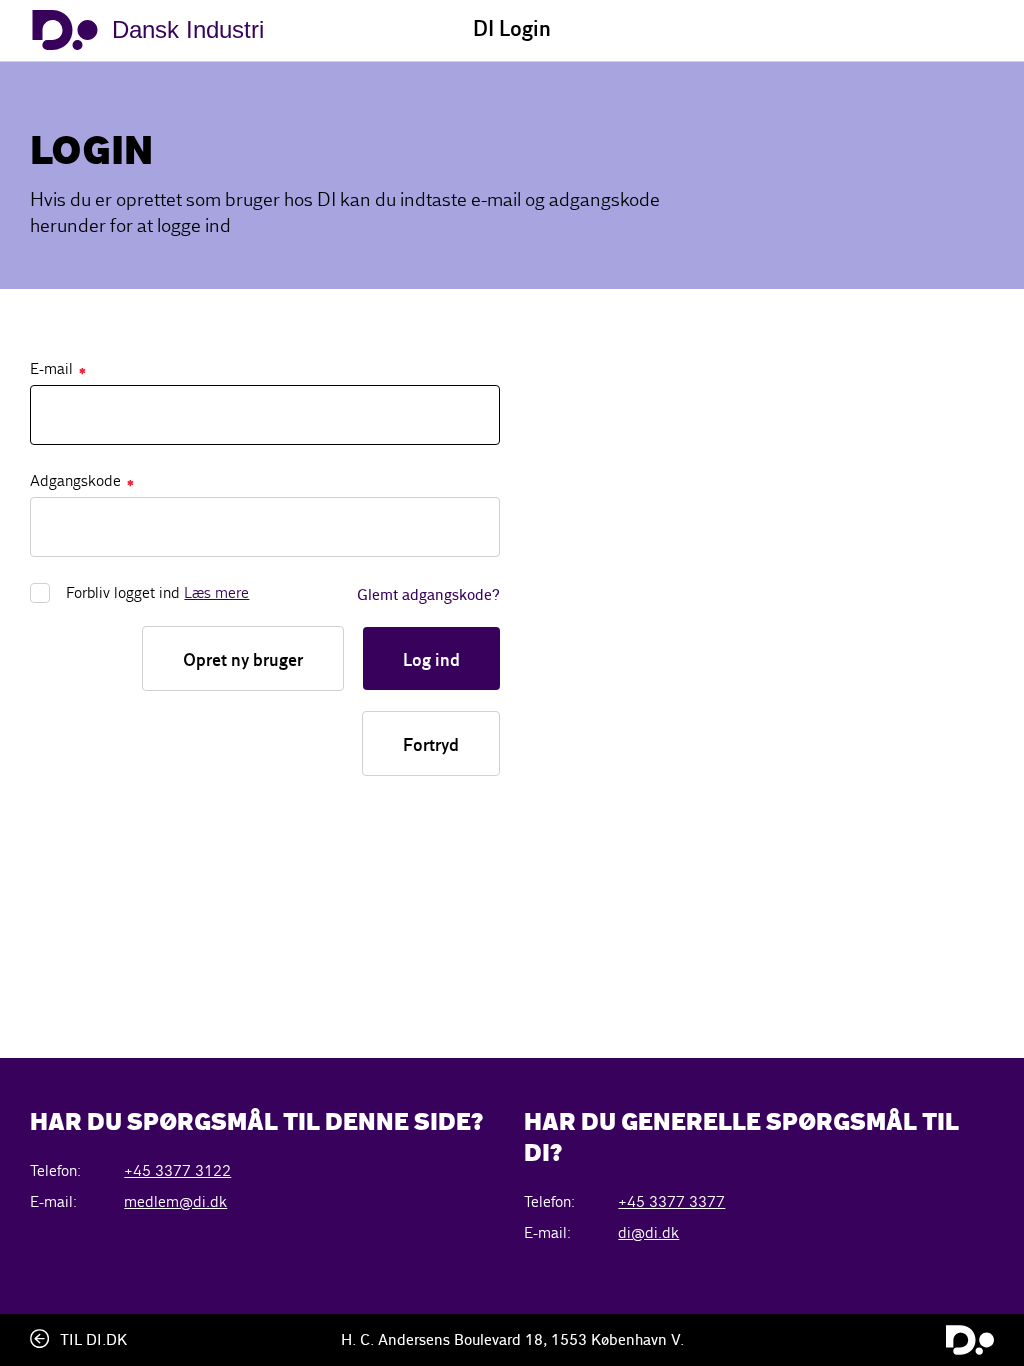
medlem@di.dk (175, 1201)
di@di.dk (648, 1232)
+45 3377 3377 (671, 1201)
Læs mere (216, 592)
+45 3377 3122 (177, 1170)
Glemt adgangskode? (428, 596)
